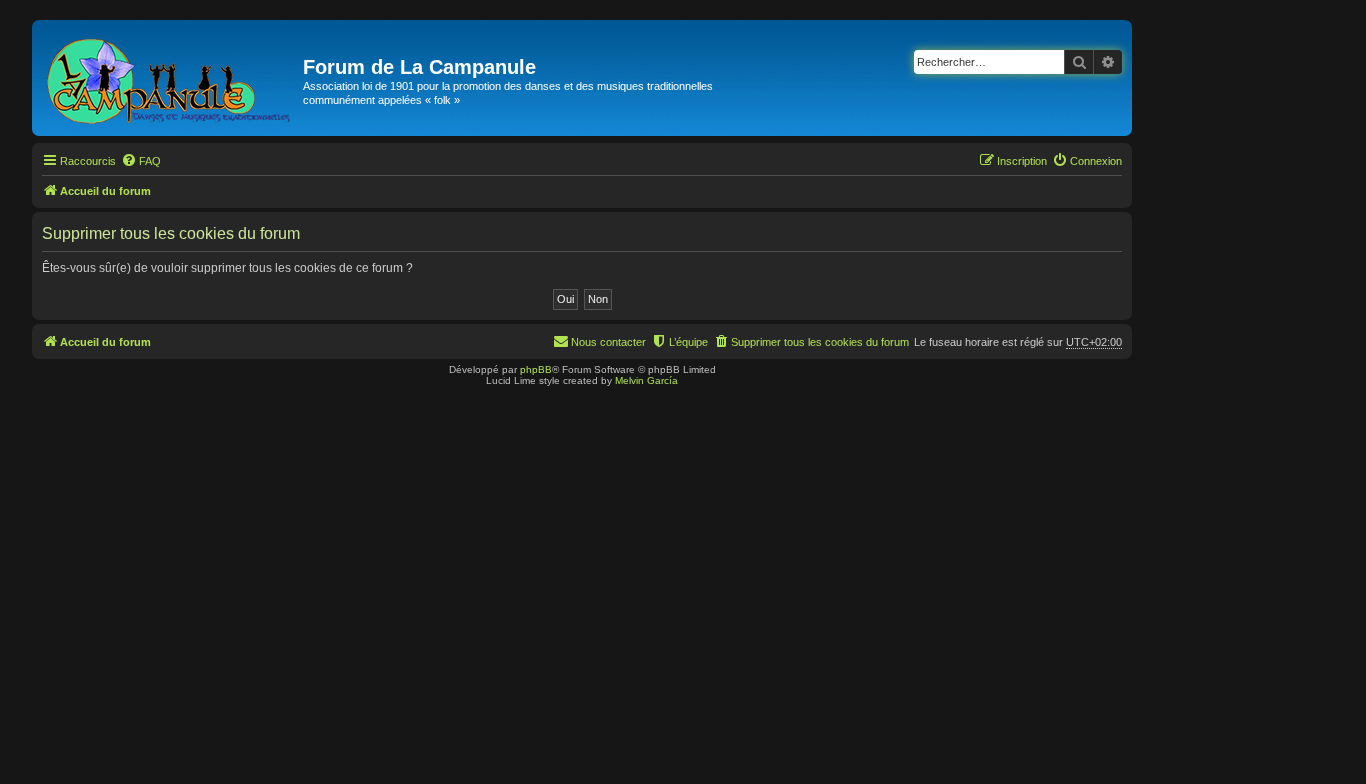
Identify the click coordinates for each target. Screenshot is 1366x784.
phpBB (536, 369)
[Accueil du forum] (170, 78)
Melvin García (646, 380)
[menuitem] (141, 161)
